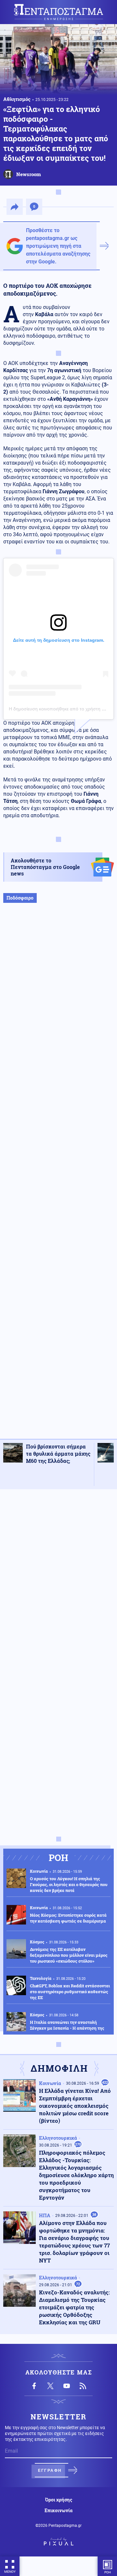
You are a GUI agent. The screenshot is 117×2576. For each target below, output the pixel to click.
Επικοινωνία (58, 2511)
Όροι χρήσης (59, 2500)
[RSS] (83, 2386)
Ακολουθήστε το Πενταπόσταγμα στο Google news (45, 867)
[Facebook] (34, 2386)
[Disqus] (58, 1576)
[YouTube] (67, 2386)
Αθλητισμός (17, 99)
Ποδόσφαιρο (20, 898)
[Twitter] (50, 2386)
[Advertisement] (58, 1178)
